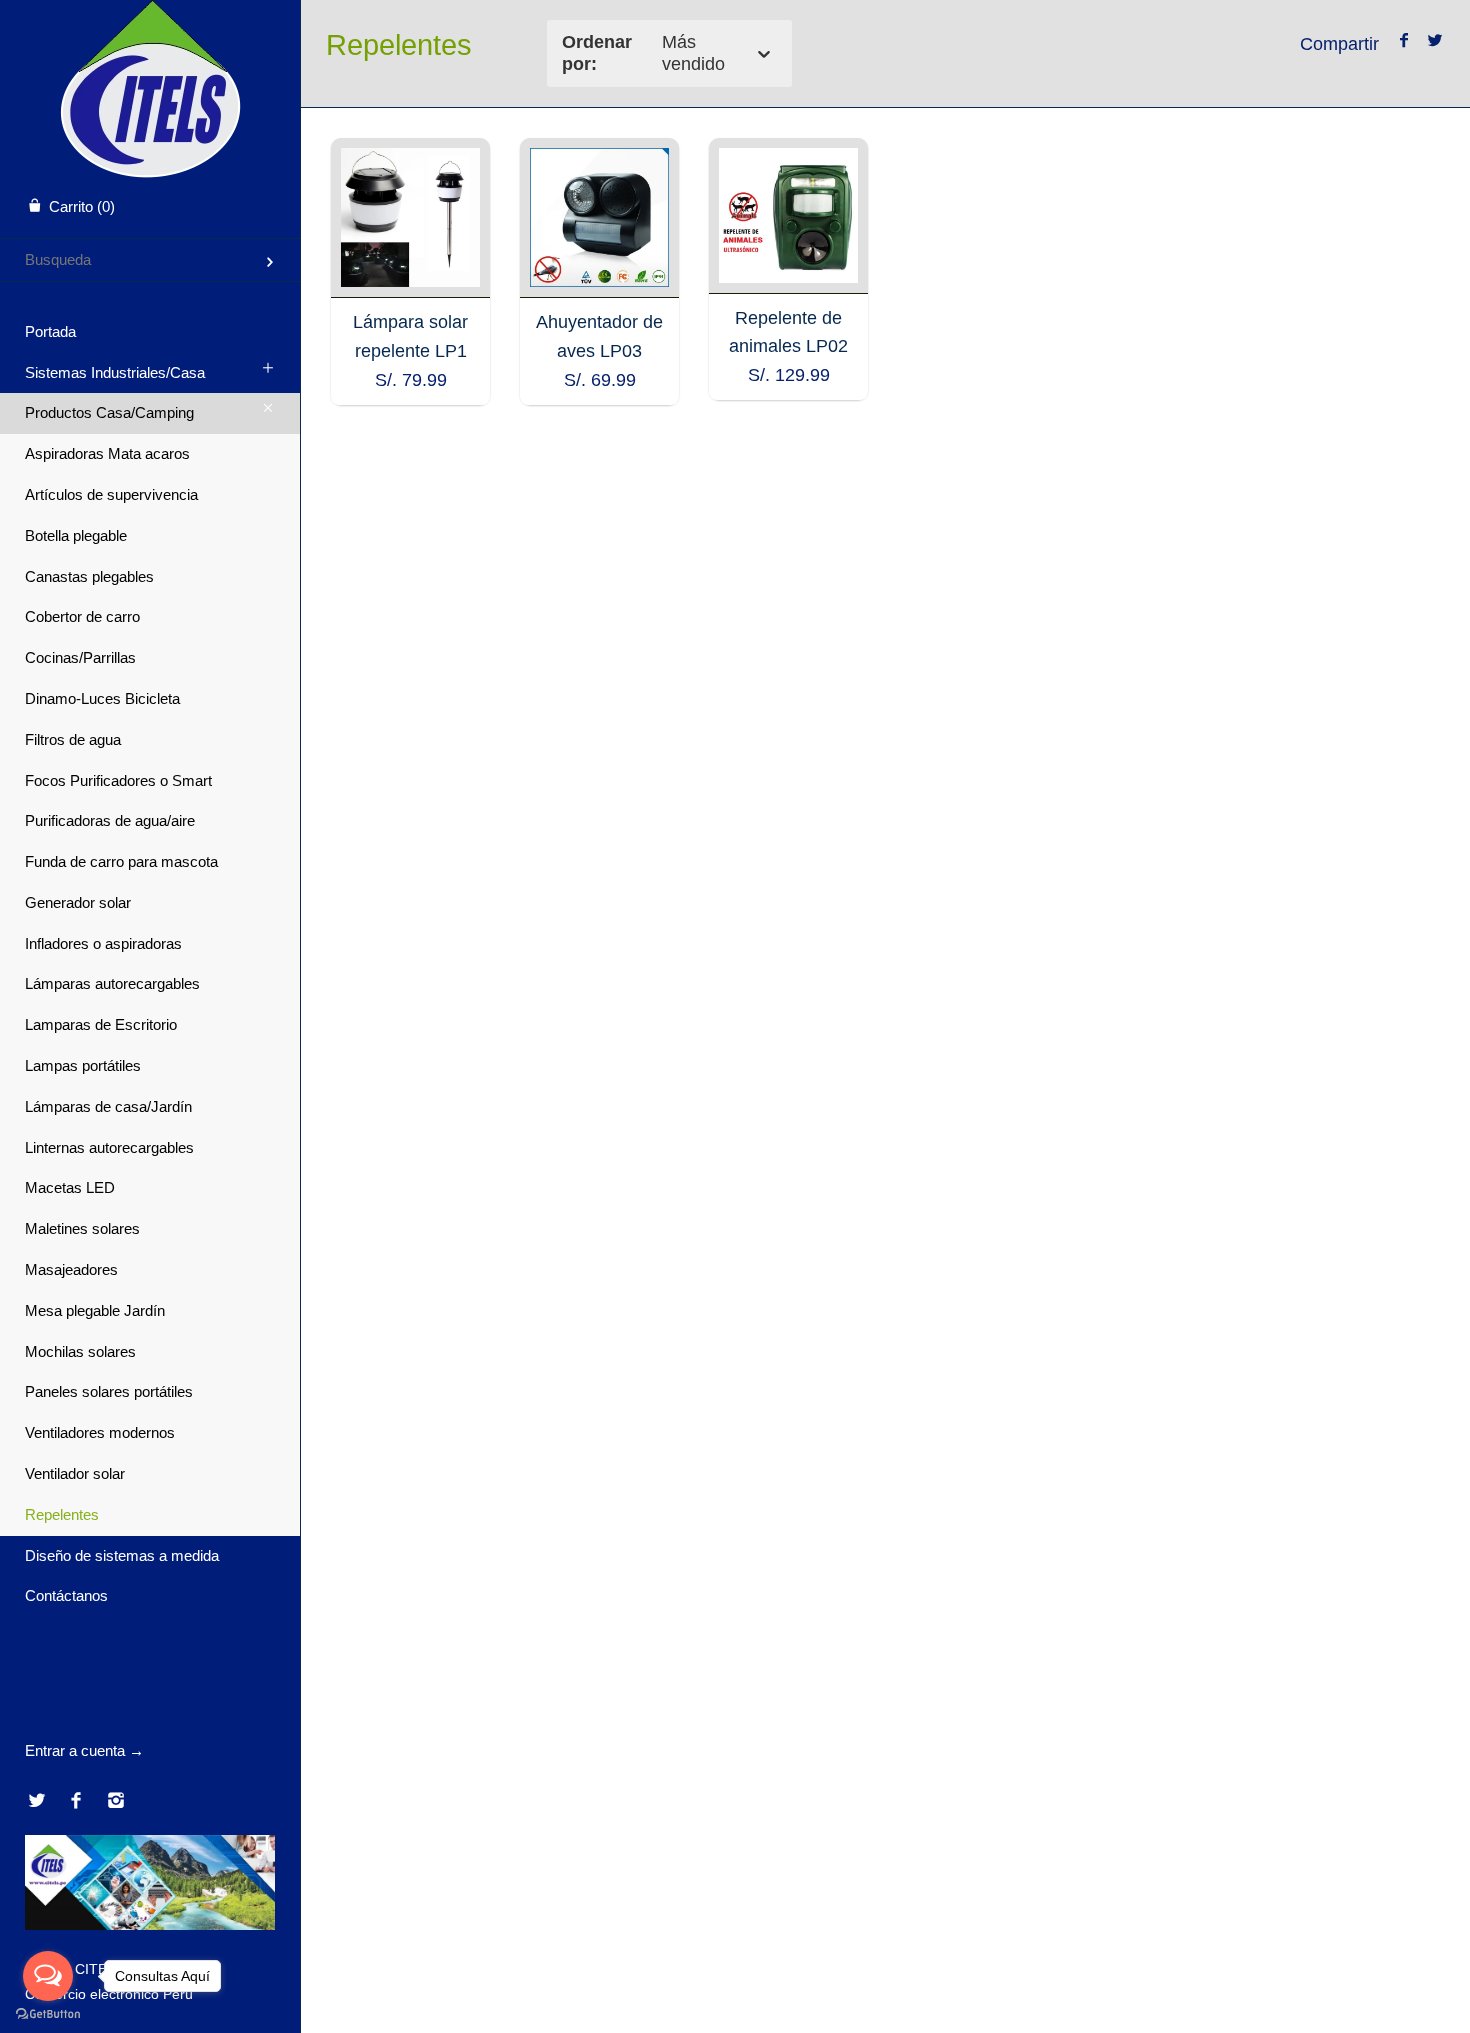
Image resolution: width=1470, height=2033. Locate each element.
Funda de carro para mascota (121, 861)
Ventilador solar (75, 1473)
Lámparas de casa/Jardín (108, 1106)
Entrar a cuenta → (84, 1750)
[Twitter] (36, 1802)
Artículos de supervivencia (111, 494)
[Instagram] (115, 1802)
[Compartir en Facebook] (1404, 41)
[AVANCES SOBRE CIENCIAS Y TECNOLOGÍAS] (150, 1924)
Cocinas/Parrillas (80, 657)
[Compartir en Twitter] (1434, 41)
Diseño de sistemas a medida (122, 1555)
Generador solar (78, 902)
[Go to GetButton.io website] (48, 2013)
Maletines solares (82, 1228)
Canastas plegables (89, 576)
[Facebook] (76, 1802)
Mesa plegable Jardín (95, 1310)
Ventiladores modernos (100, 1432)
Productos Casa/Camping (109, 412)
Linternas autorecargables (109, 1147)
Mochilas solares (80, 1351)
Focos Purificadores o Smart (118, 780)
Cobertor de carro (82, 616)
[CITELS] (150, 18)
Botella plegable (76, 535)
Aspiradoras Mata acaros (107, 453)
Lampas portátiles (83, 1065)
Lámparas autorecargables (112, 983)
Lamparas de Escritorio (101, 1024)
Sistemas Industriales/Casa (115, 372)
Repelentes (62, 1514)
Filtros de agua (73, 739)
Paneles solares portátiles (109, 1391)
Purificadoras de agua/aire (110, 820)
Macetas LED (70, 1187)
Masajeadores (71, 1269)
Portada (50, 331)
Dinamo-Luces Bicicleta (102, 698)
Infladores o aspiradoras (103, 943)
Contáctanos (66, 1595)
